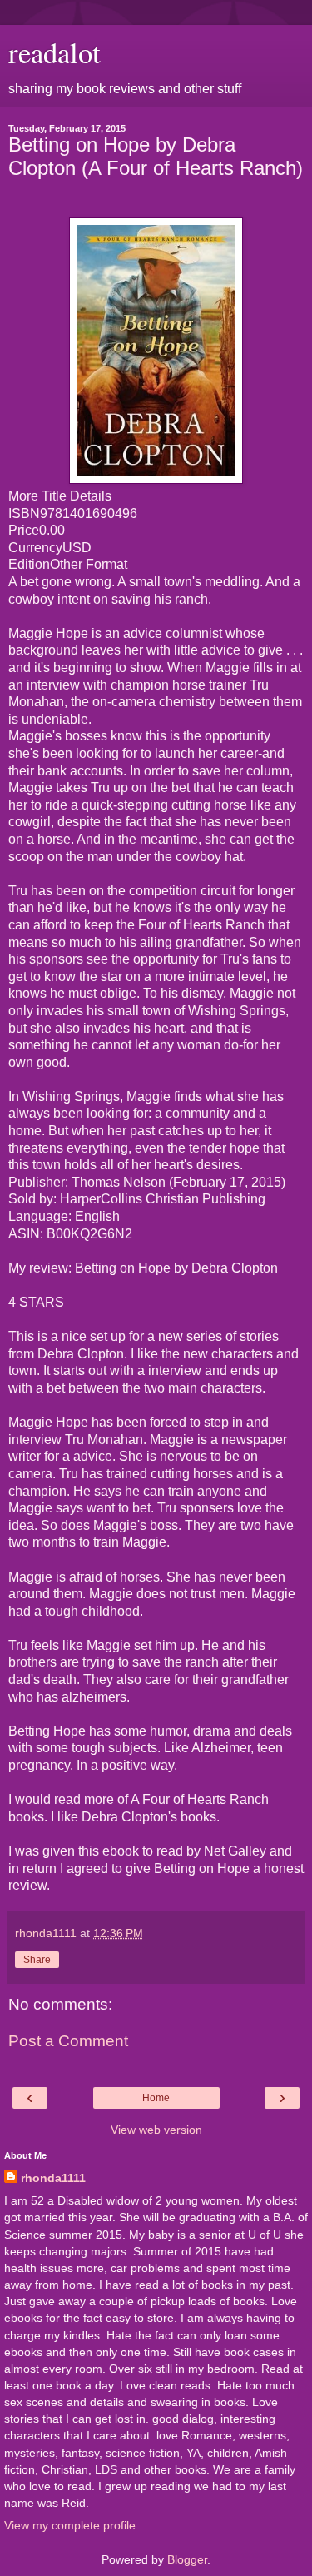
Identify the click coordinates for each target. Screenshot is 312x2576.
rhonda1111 (53, 2178)
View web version (156, 2130)
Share (37, 1960)
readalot (54, 52)
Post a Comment (68, 2041)
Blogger (187, 2559)
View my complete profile (70, 2525)
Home (156, 2098)
